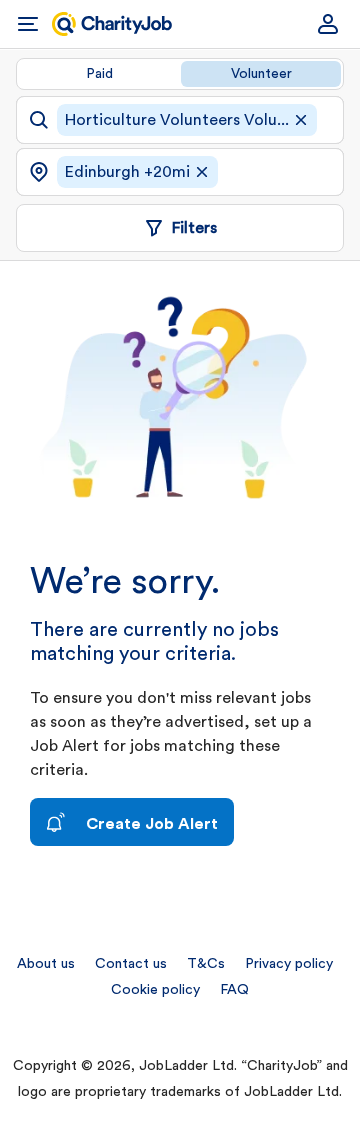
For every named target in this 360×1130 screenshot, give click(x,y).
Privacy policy (289, 964)
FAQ (234, 990)
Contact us (131, 964)
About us (46, 964)
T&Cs (206, 964)
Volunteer (261, 74)
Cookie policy (155, 990)
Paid (99, 74)
